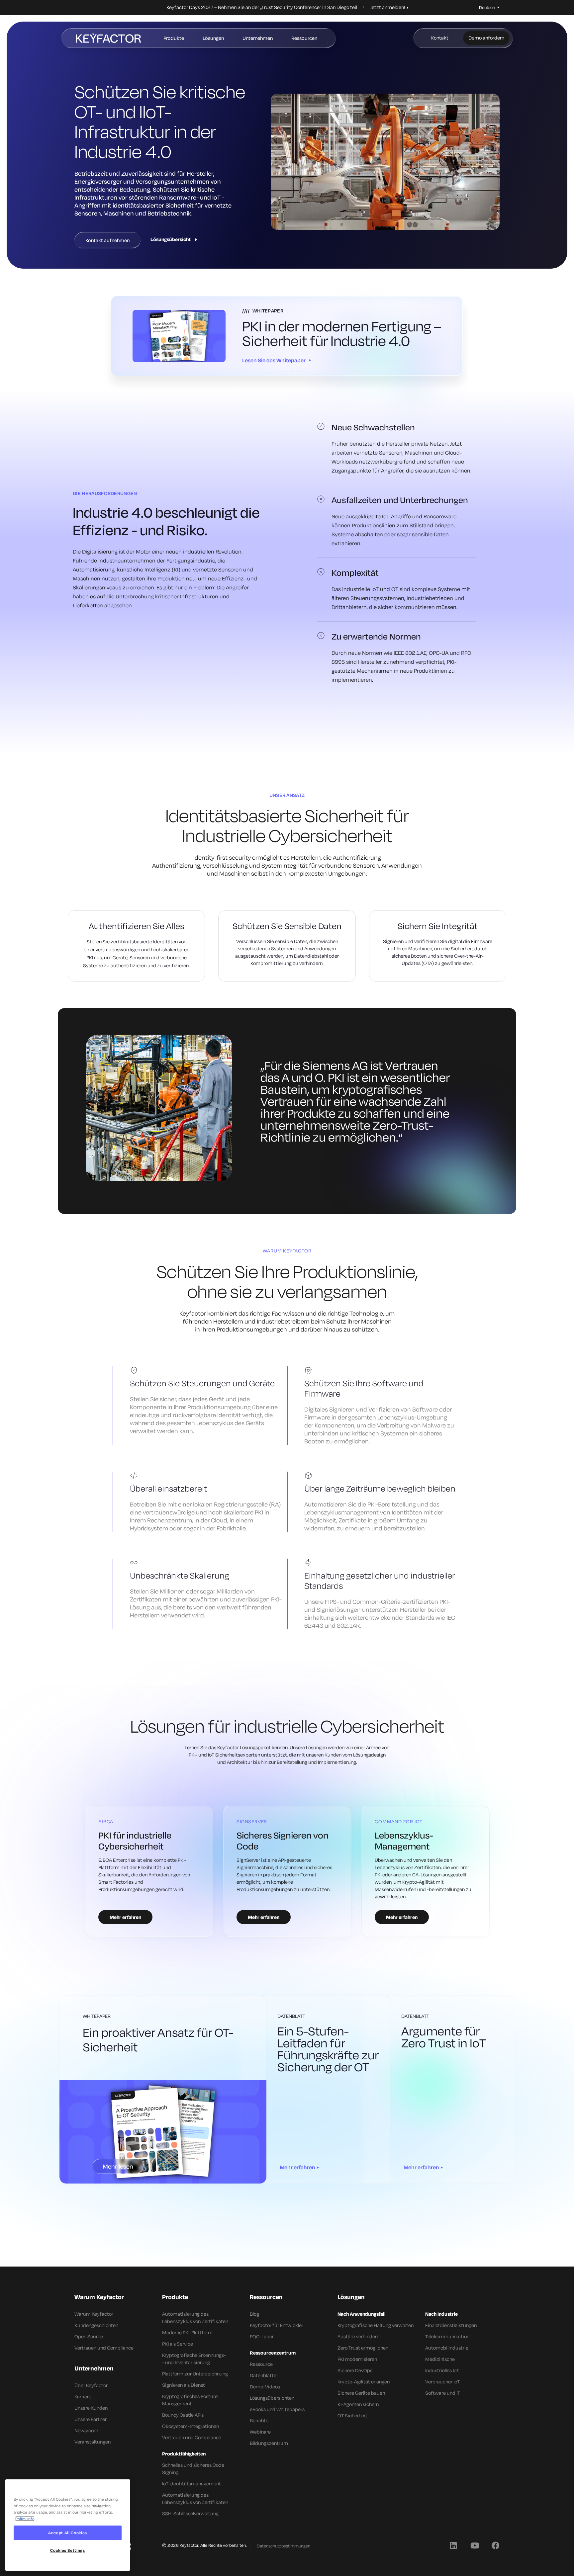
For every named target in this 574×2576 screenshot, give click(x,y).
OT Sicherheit (352, 2415)
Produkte (174, 38)
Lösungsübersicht (171, 239)
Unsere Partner (91, 2419)
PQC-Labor (262, 2336)
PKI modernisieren (357, 2359)
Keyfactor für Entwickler (277, 2325)
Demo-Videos (265, 2387)
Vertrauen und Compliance (104, 2348)
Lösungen (213, 38)
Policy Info (25, 2519)
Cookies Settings (68, 2550)
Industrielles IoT (442, 2370)
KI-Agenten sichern (358, 2404)
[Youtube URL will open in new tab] (474, 2545)
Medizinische (440, 2359)
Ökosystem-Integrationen (191, 2426)
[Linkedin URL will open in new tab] (453, 2545)
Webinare (260, 2432)
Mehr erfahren (297, 2167)
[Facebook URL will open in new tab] (496, 2545)
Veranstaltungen (93, 2442)
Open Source (89, 2336)
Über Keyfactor (91, 2385)
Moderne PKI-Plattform (187, 2332)
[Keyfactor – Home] (108, 38)
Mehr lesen (118, 2166)
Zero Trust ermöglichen (363, 2348)
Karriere (83, 2397)
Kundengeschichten (96, 2325)
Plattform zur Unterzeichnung (195, 2374)
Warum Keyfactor (94, 2314)
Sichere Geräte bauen (361, 2393)
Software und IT (443, 2393)
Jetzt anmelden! (388, 7)
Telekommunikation (447, 2336)
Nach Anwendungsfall (362, 2314)
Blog (254, 2314)
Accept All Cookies (68, 2533)
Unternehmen (258, 38)
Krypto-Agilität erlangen (364, 2382)
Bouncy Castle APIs (183, 2415)
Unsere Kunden (91, 2408)
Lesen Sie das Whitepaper (274, 360)
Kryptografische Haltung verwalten (376, 2325)
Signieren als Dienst (184, 2385)
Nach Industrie (441, 2314)
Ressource (261, 2364)
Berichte (259, 2420)
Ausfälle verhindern (358, 2336)
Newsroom (86, 2430)
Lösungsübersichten (272, 2398)
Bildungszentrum (269, 2443)
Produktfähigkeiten (184, 2454)
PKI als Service (178, 2344)
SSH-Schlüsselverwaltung (190, 2513)
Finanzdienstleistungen (451, 2325)
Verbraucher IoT (442, 2382)
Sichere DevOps (355, 2370)
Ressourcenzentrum (273, 2353)
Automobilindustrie (447, 2348)
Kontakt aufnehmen (107, 240)
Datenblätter (264, 2375)
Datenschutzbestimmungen (284, 2546)
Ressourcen (304, 38)
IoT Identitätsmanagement (191, 2484)
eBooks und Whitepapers (277, 2409)
